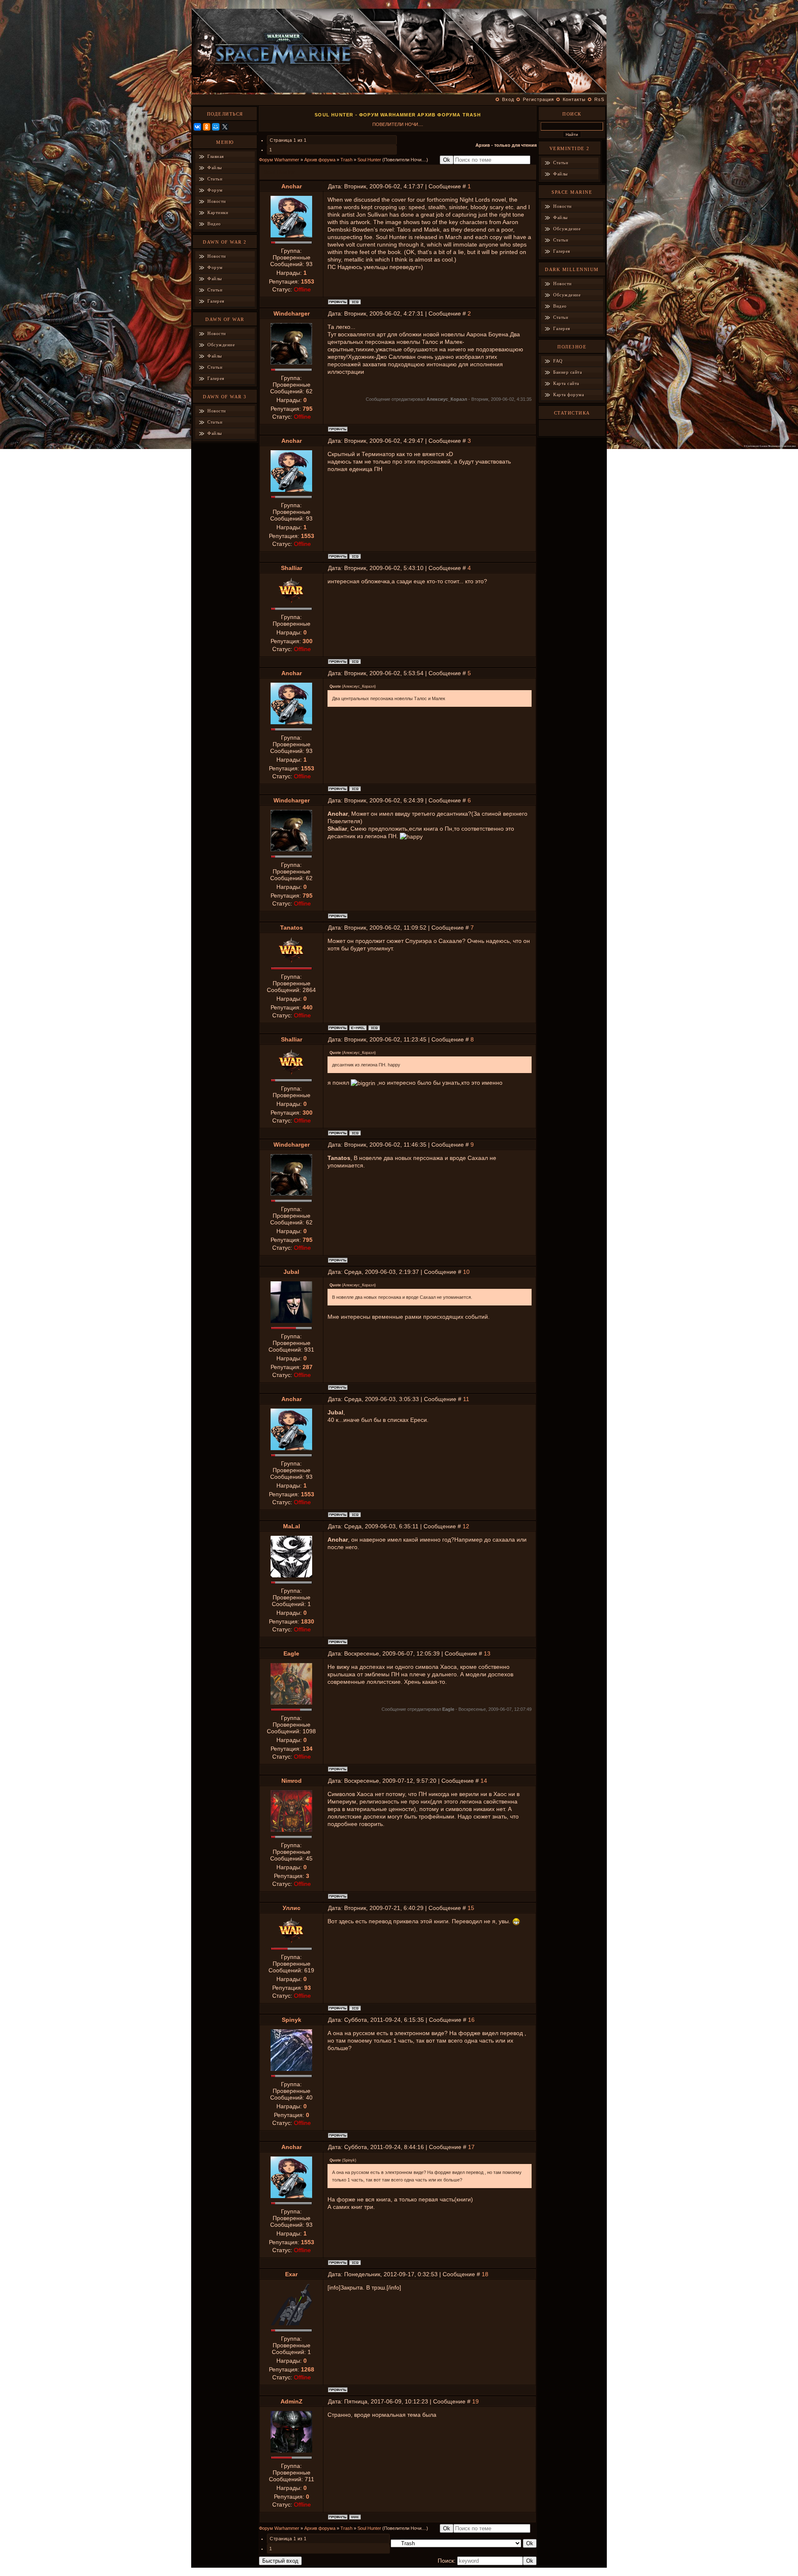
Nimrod (292, 1781)
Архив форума (320, 160)
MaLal (292, 1526)
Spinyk (292, 2020)
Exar (291, 2274)
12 (466, 1526)
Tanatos (292, 928)
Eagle (291, 1653)
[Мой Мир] (216, 127)
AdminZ (292, 2401)
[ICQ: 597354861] (355, 661)
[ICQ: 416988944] (355, 2008)
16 (471, 2020)
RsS (599, 99)
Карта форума (569, 395)
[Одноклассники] (207, 127)
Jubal (291, 1272)
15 (471, 1908)
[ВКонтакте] (197, 127)
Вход (508, 99)
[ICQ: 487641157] (355, 302)
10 (466, 1272)
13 (487, 1653)
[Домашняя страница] (355, 2517)
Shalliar (292, 568)
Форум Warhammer (279, 160)
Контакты (574, 99)
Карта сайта (566, 383)
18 (485, 2274)
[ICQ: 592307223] (374, 1028)
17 (471, 2147)
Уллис (292, 1908)
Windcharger (292, 313)
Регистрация (538, 99)
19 (475, 2401)
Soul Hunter (369, 160)
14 (484, 1781)
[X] (225, 127)
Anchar (292, 186)
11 (466, 1399)
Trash (346, 160)
